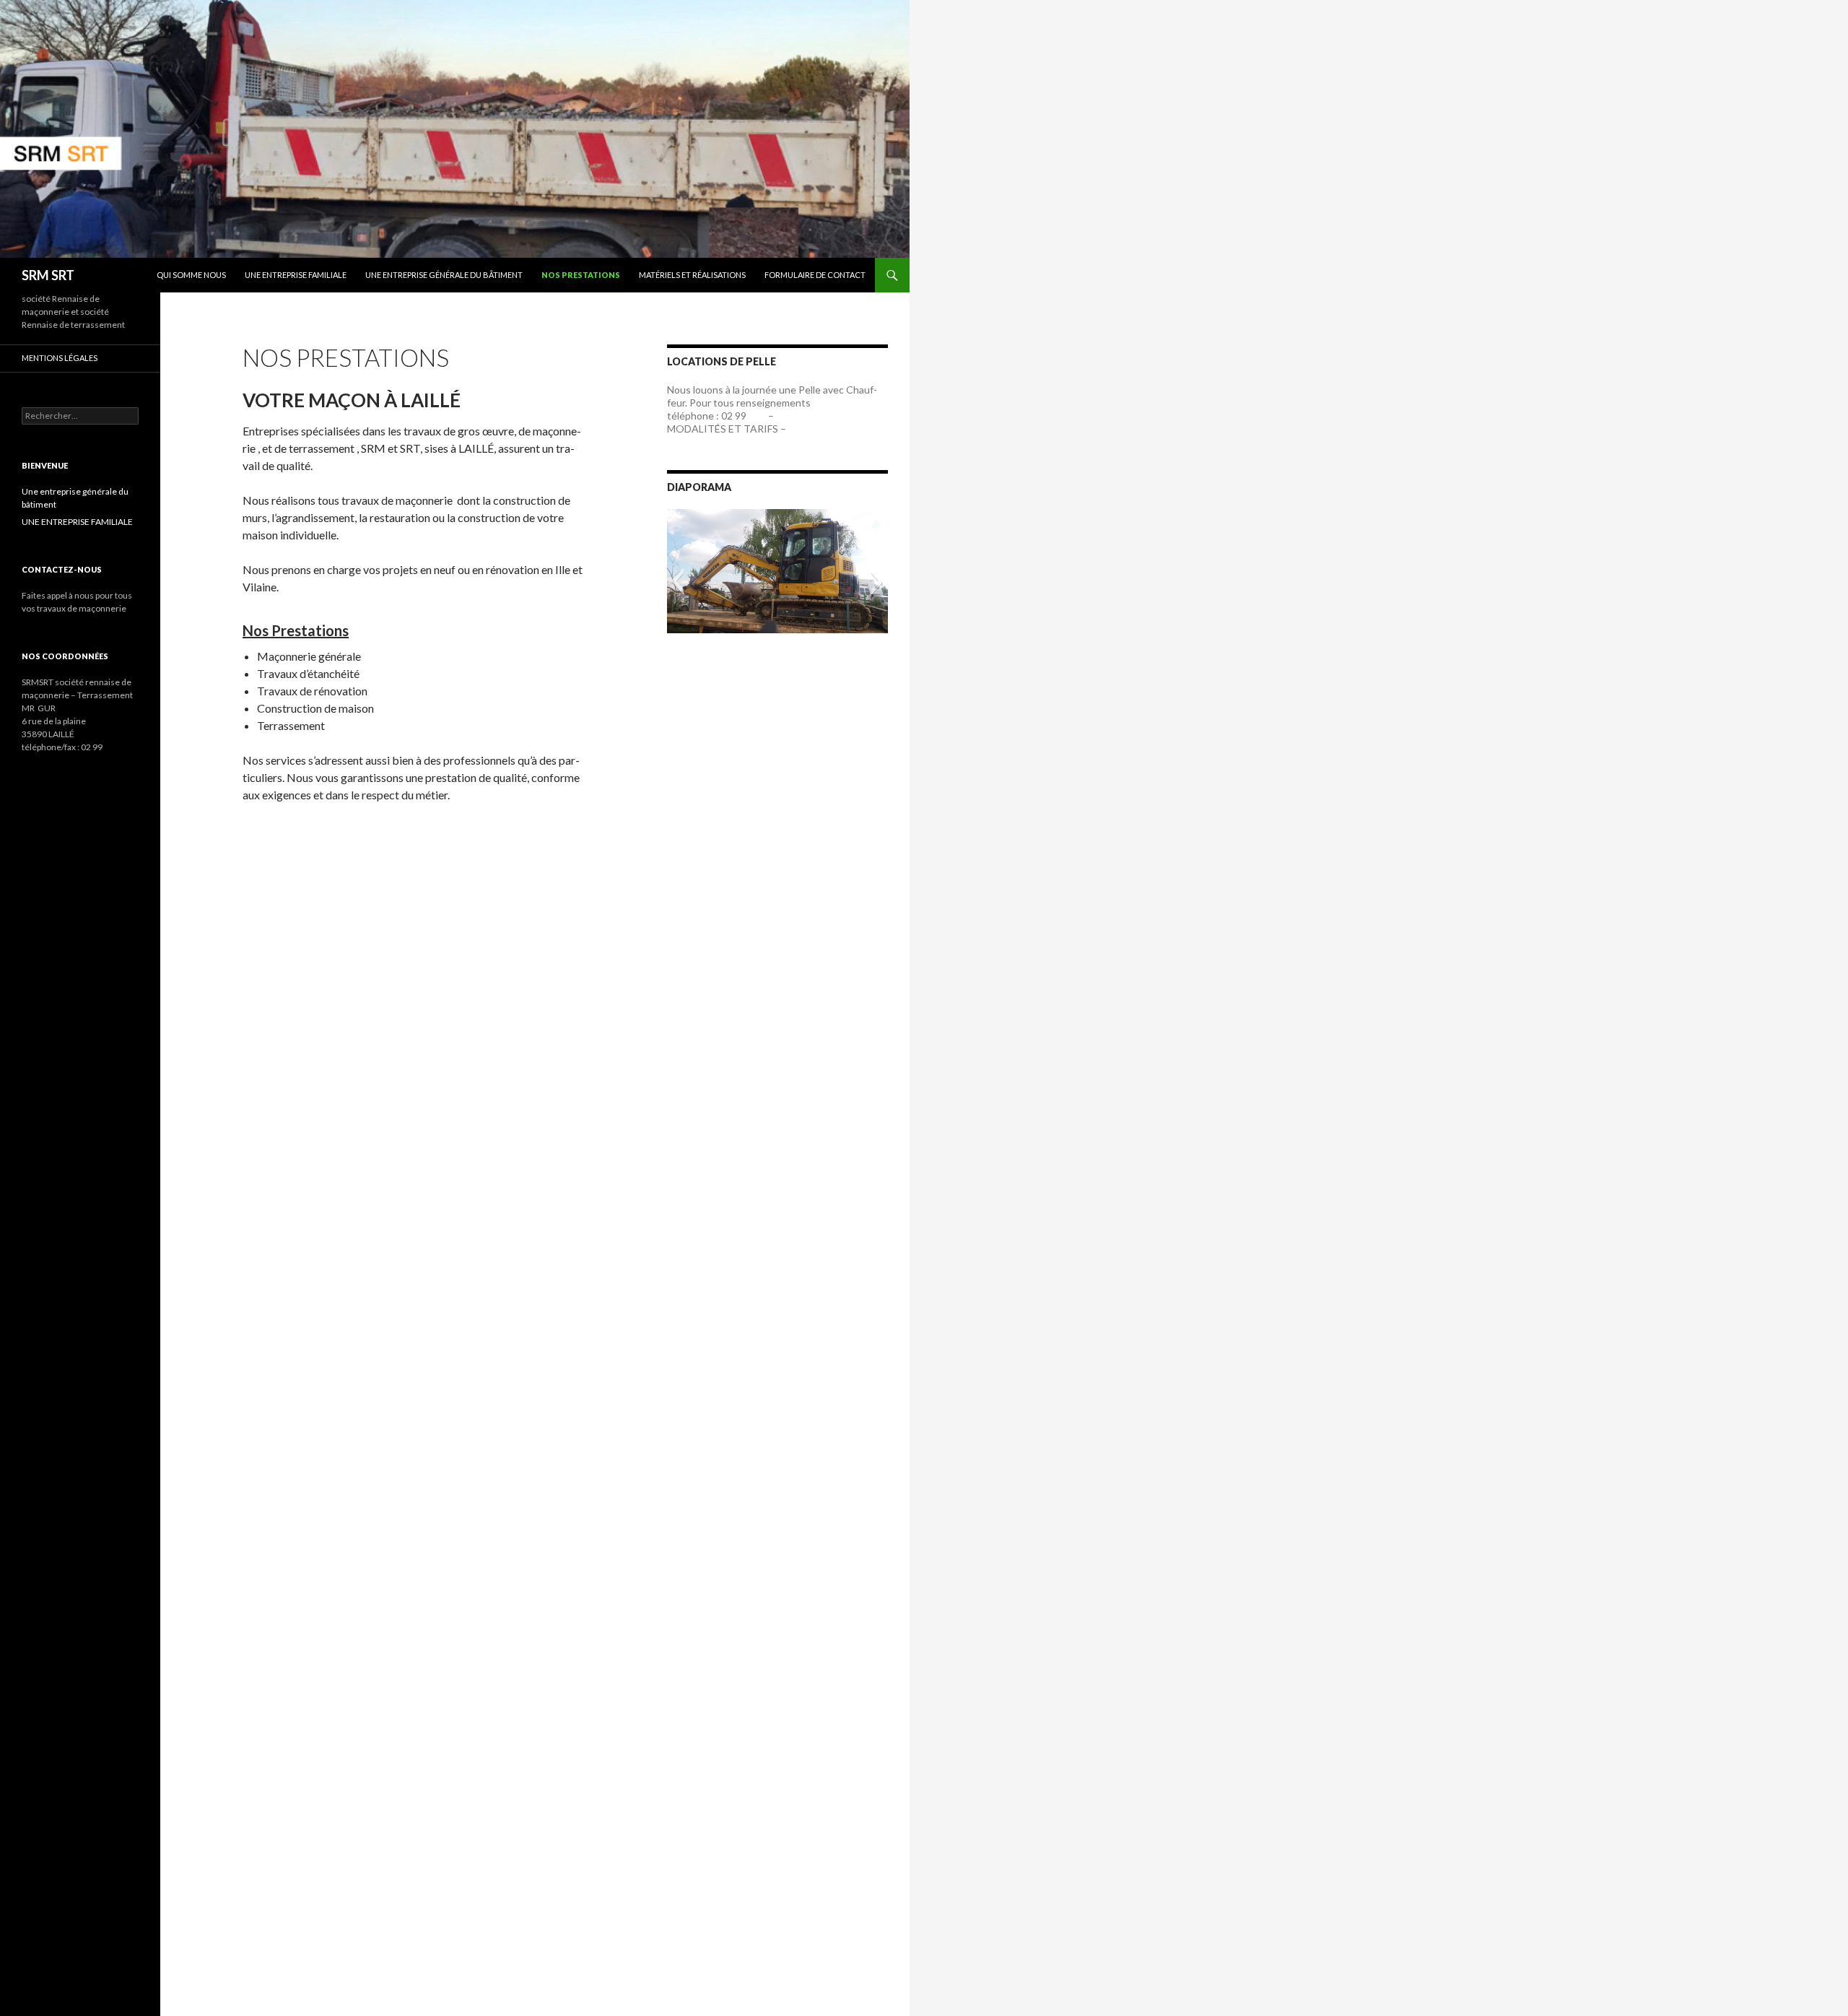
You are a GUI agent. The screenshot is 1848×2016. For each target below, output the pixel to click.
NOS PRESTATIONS (581, 275)
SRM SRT (48, 275)
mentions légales (60, 358)
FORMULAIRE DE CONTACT (815, 275)
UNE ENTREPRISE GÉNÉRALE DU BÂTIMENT (444, 275)
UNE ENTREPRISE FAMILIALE (296, 275)
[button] (677, 581)
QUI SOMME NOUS (191, 275)
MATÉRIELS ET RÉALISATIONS (692, 275)
